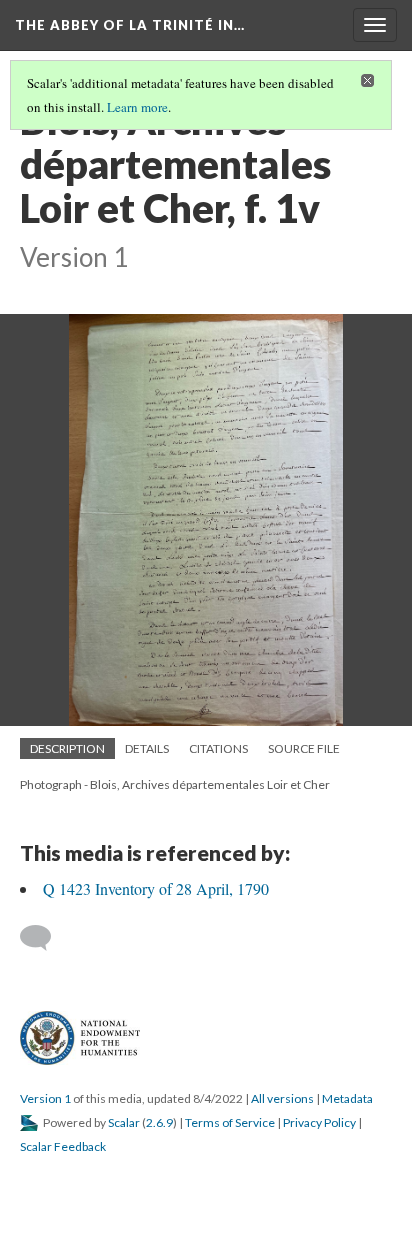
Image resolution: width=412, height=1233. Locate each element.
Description (67, 748)
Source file (304, 748)
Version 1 (45, 1098)
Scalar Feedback (63, 1146)
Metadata (347, 1098)
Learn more (137, 107)
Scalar (124, 1122)
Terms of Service (230, 1122)
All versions (282, 1098)
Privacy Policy (319, 1122)
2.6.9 (159, 1122)
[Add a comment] (44, 938)
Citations (218, 748)
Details (147, 748)
